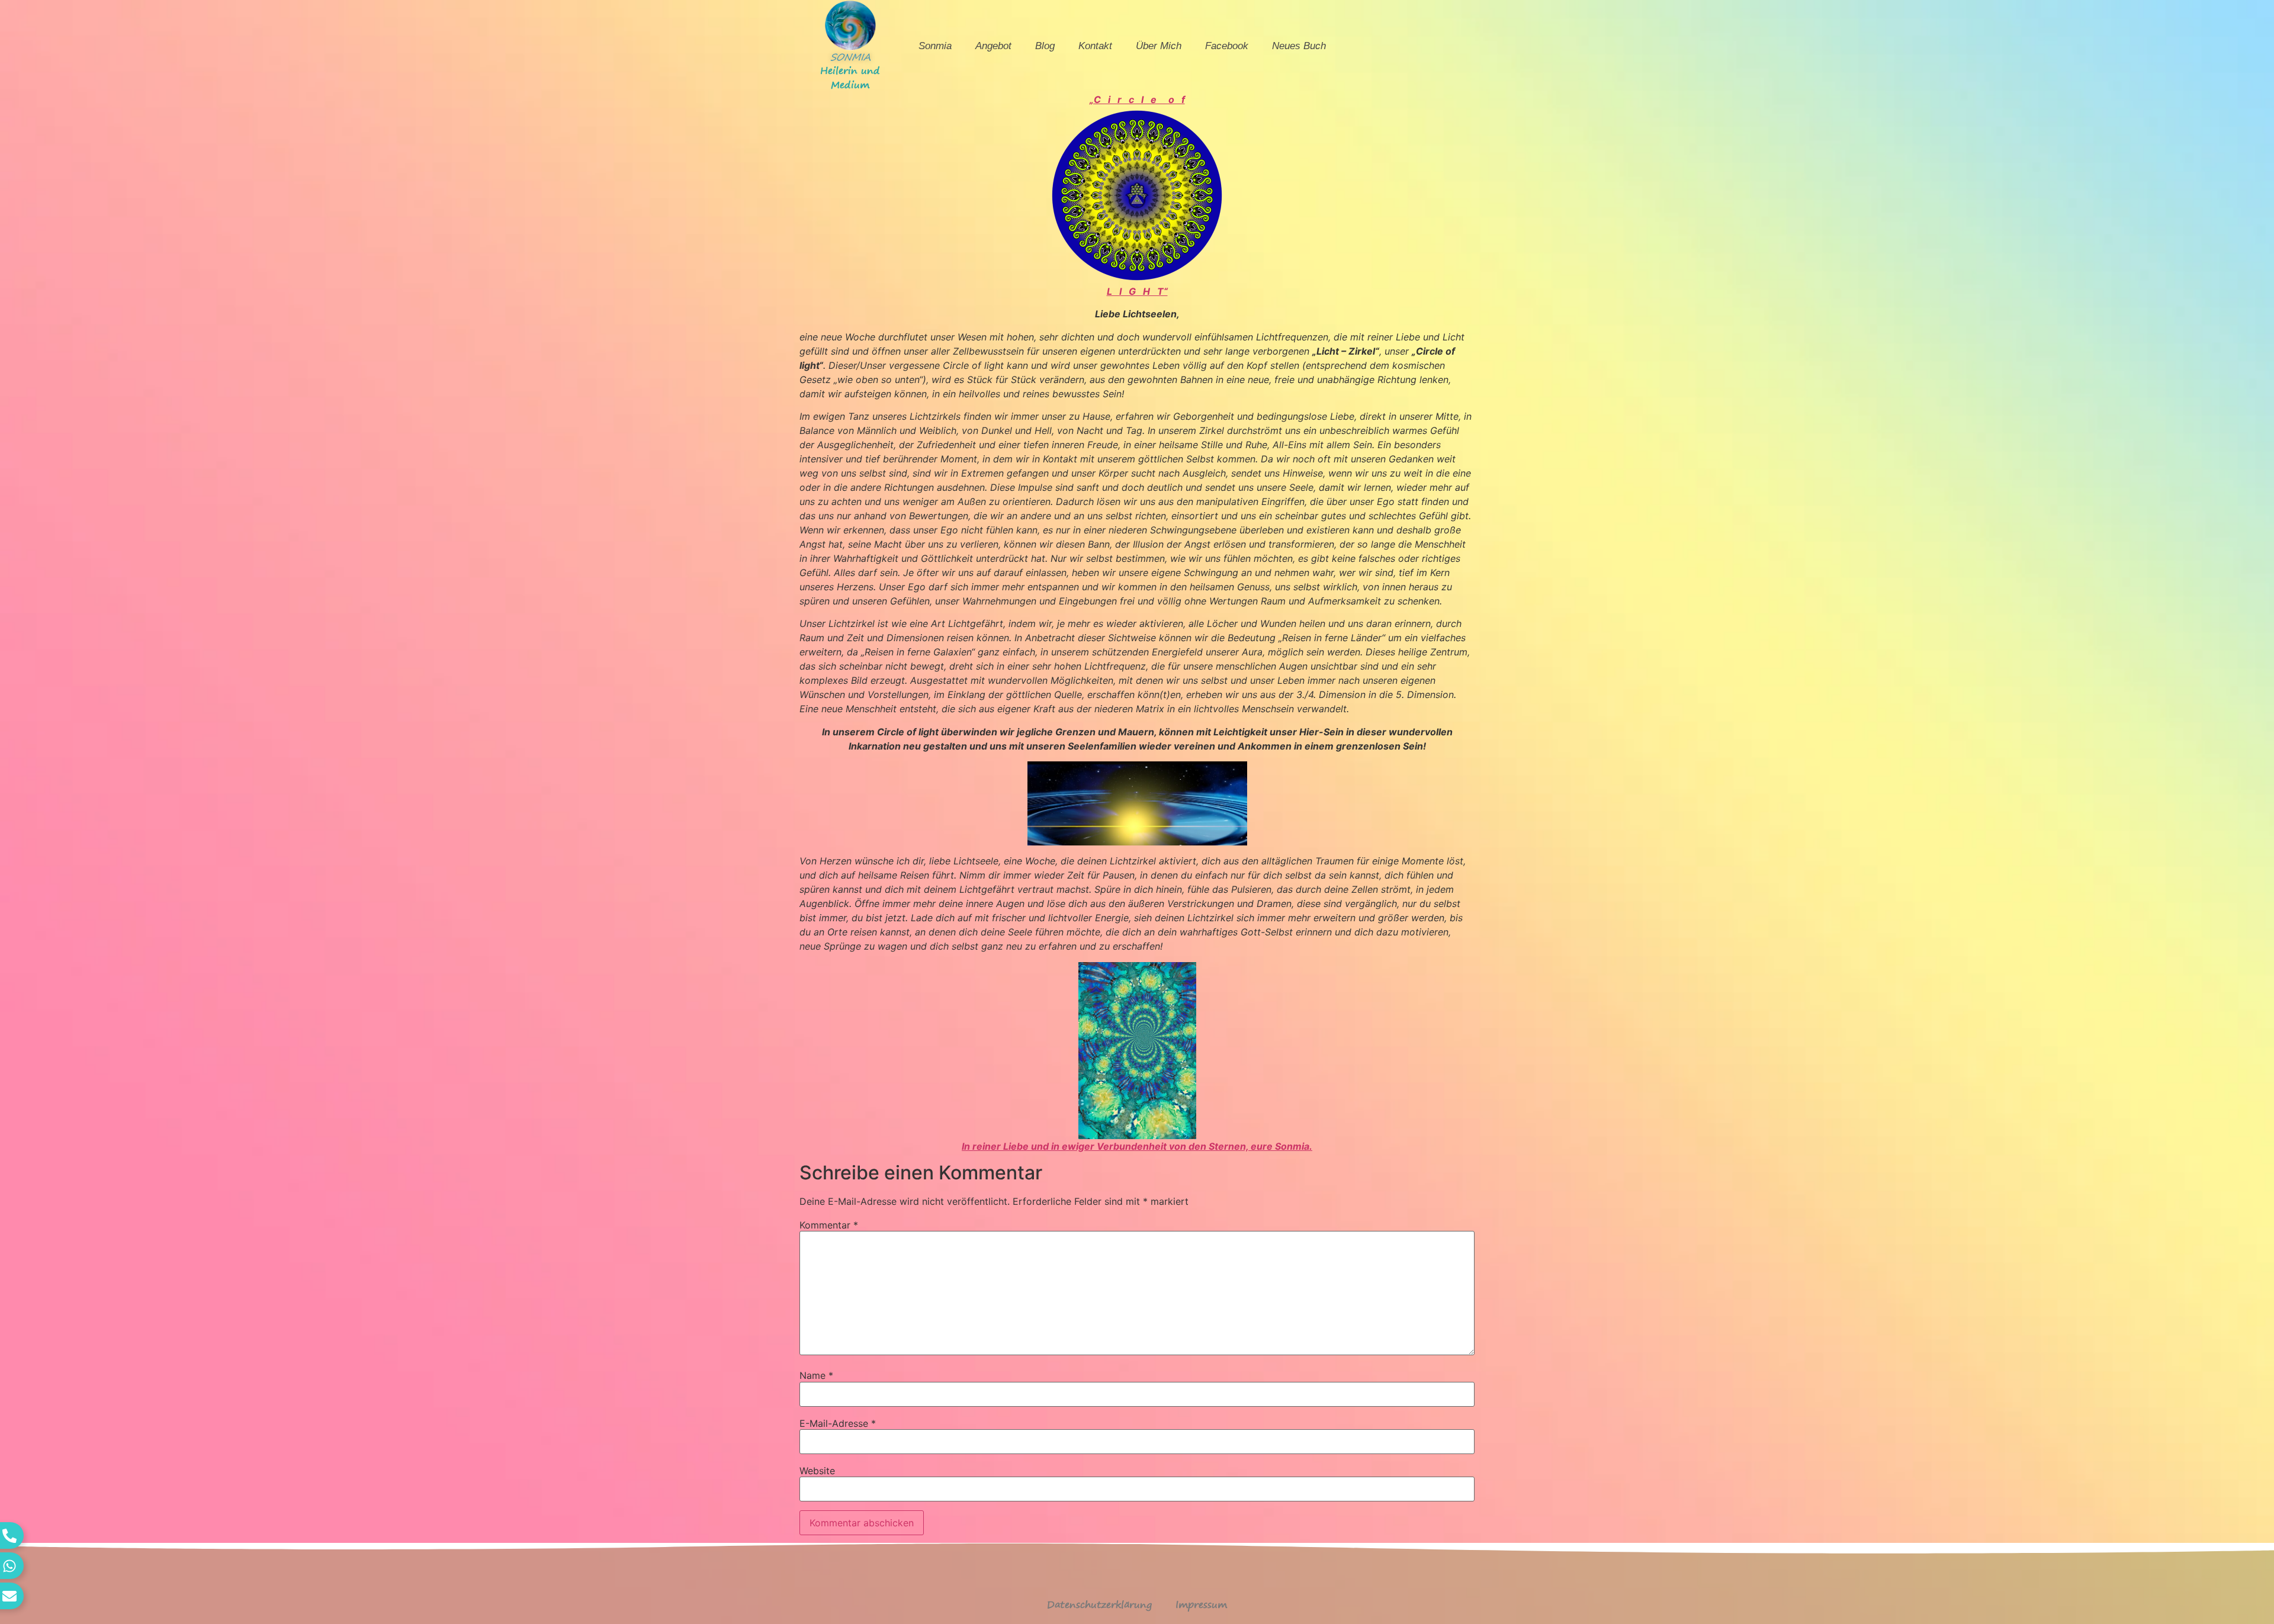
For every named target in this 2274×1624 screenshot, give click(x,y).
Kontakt (1095, 46)
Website (817, 1471)
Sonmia (935, 46)
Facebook (1227, 46)
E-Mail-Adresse (838, 1423)
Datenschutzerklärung (1099, 1604)
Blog (1045, 46)
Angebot (993, 46)
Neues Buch (1299, 46)
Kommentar (829, 1225)
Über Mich (1159, 46)
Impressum (1201, 1604)
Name (816, 1375)
